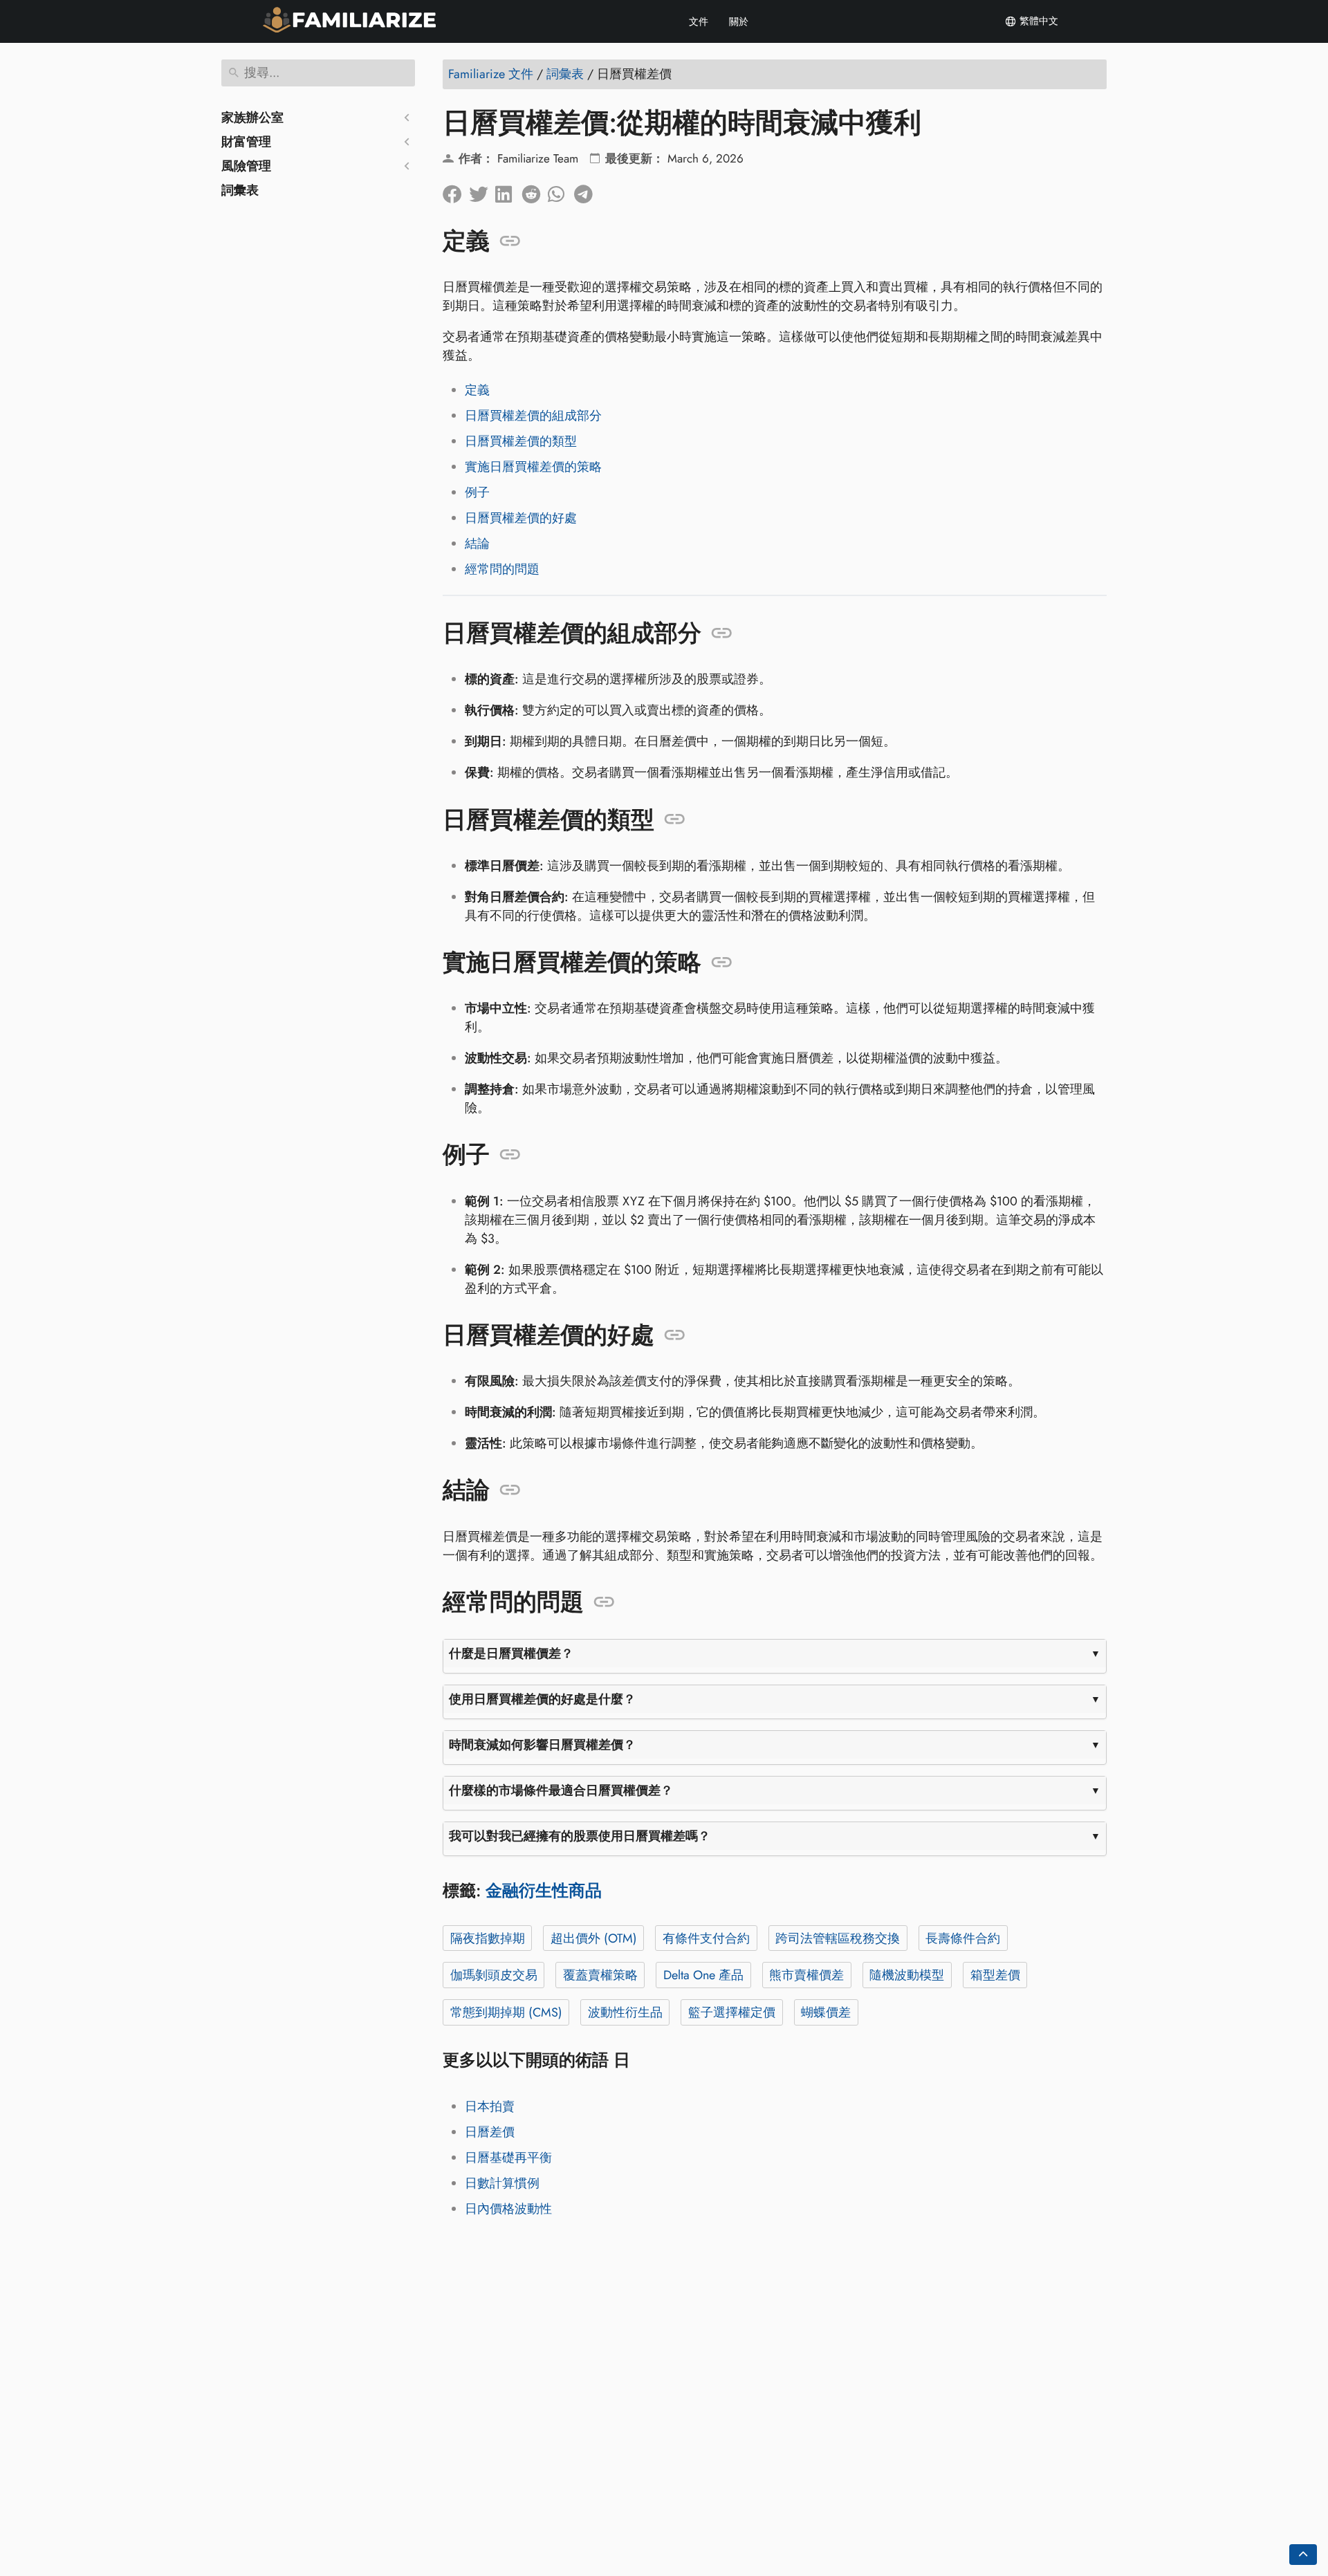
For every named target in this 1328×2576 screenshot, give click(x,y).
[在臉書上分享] (456, 191)
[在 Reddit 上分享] (535, 191)
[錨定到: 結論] (510, 1490)
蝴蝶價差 (826, 2012)
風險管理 (246, 166)
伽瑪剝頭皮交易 (494, 1975)
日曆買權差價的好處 (521, 518)
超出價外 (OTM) (594, 1938)
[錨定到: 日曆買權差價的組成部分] (722, 633)
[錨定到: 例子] (510, 1155)
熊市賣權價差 (806, 1975)
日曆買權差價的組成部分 (533, 416)
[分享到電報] (587, 191)
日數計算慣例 (502, 2183)
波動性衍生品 (625, 2012)
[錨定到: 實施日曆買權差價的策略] (722, 963)
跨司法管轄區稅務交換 (838, 1938)
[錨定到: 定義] (510, 241)
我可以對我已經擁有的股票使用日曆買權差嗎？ (580, 1836)
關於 (739, 21)
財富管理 (246, 142)
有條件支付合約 (706, 1938)
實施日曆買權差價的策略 (533, 467)
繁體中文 (1037, 21)
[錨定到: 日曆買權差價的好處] (675, 1335)
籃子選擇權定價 (732, 2012)
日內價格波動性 (508, 2209)
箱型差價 (995, 1975)
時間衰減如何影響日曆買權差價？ (542, 1745)
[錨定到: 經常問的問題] (604, 1602)
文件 (699, 21)
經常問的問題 (502, 569)
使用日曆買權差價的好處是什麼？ (542, 1699)
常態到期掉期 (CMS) (506, 2012)
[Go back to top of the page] (1303, 2555)
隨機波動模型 (907, 1975)
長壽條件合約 (963, 1938)
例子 (477, 492)
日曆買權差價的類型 (521, 441)
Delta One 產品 (703, 1975)
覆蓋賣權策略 (600, 1975)
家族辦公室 (252, 118)
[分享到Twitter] (482, 191)
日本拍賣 (490, 2106)
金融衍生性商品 (544, 1890)
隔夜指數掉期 (488, 1938)
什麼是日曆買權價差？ (511, 1653)
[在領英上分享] (508, 191)
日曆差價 (490, 2132)
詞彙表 (240, 190)
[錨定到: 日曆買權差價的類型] (675, 819)
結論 (477, 544)
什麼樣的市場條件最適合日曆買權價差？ (561, 1790)
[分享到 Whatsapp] (561, 191)
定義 (477, 390)
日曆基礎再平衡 (508, 2158)
